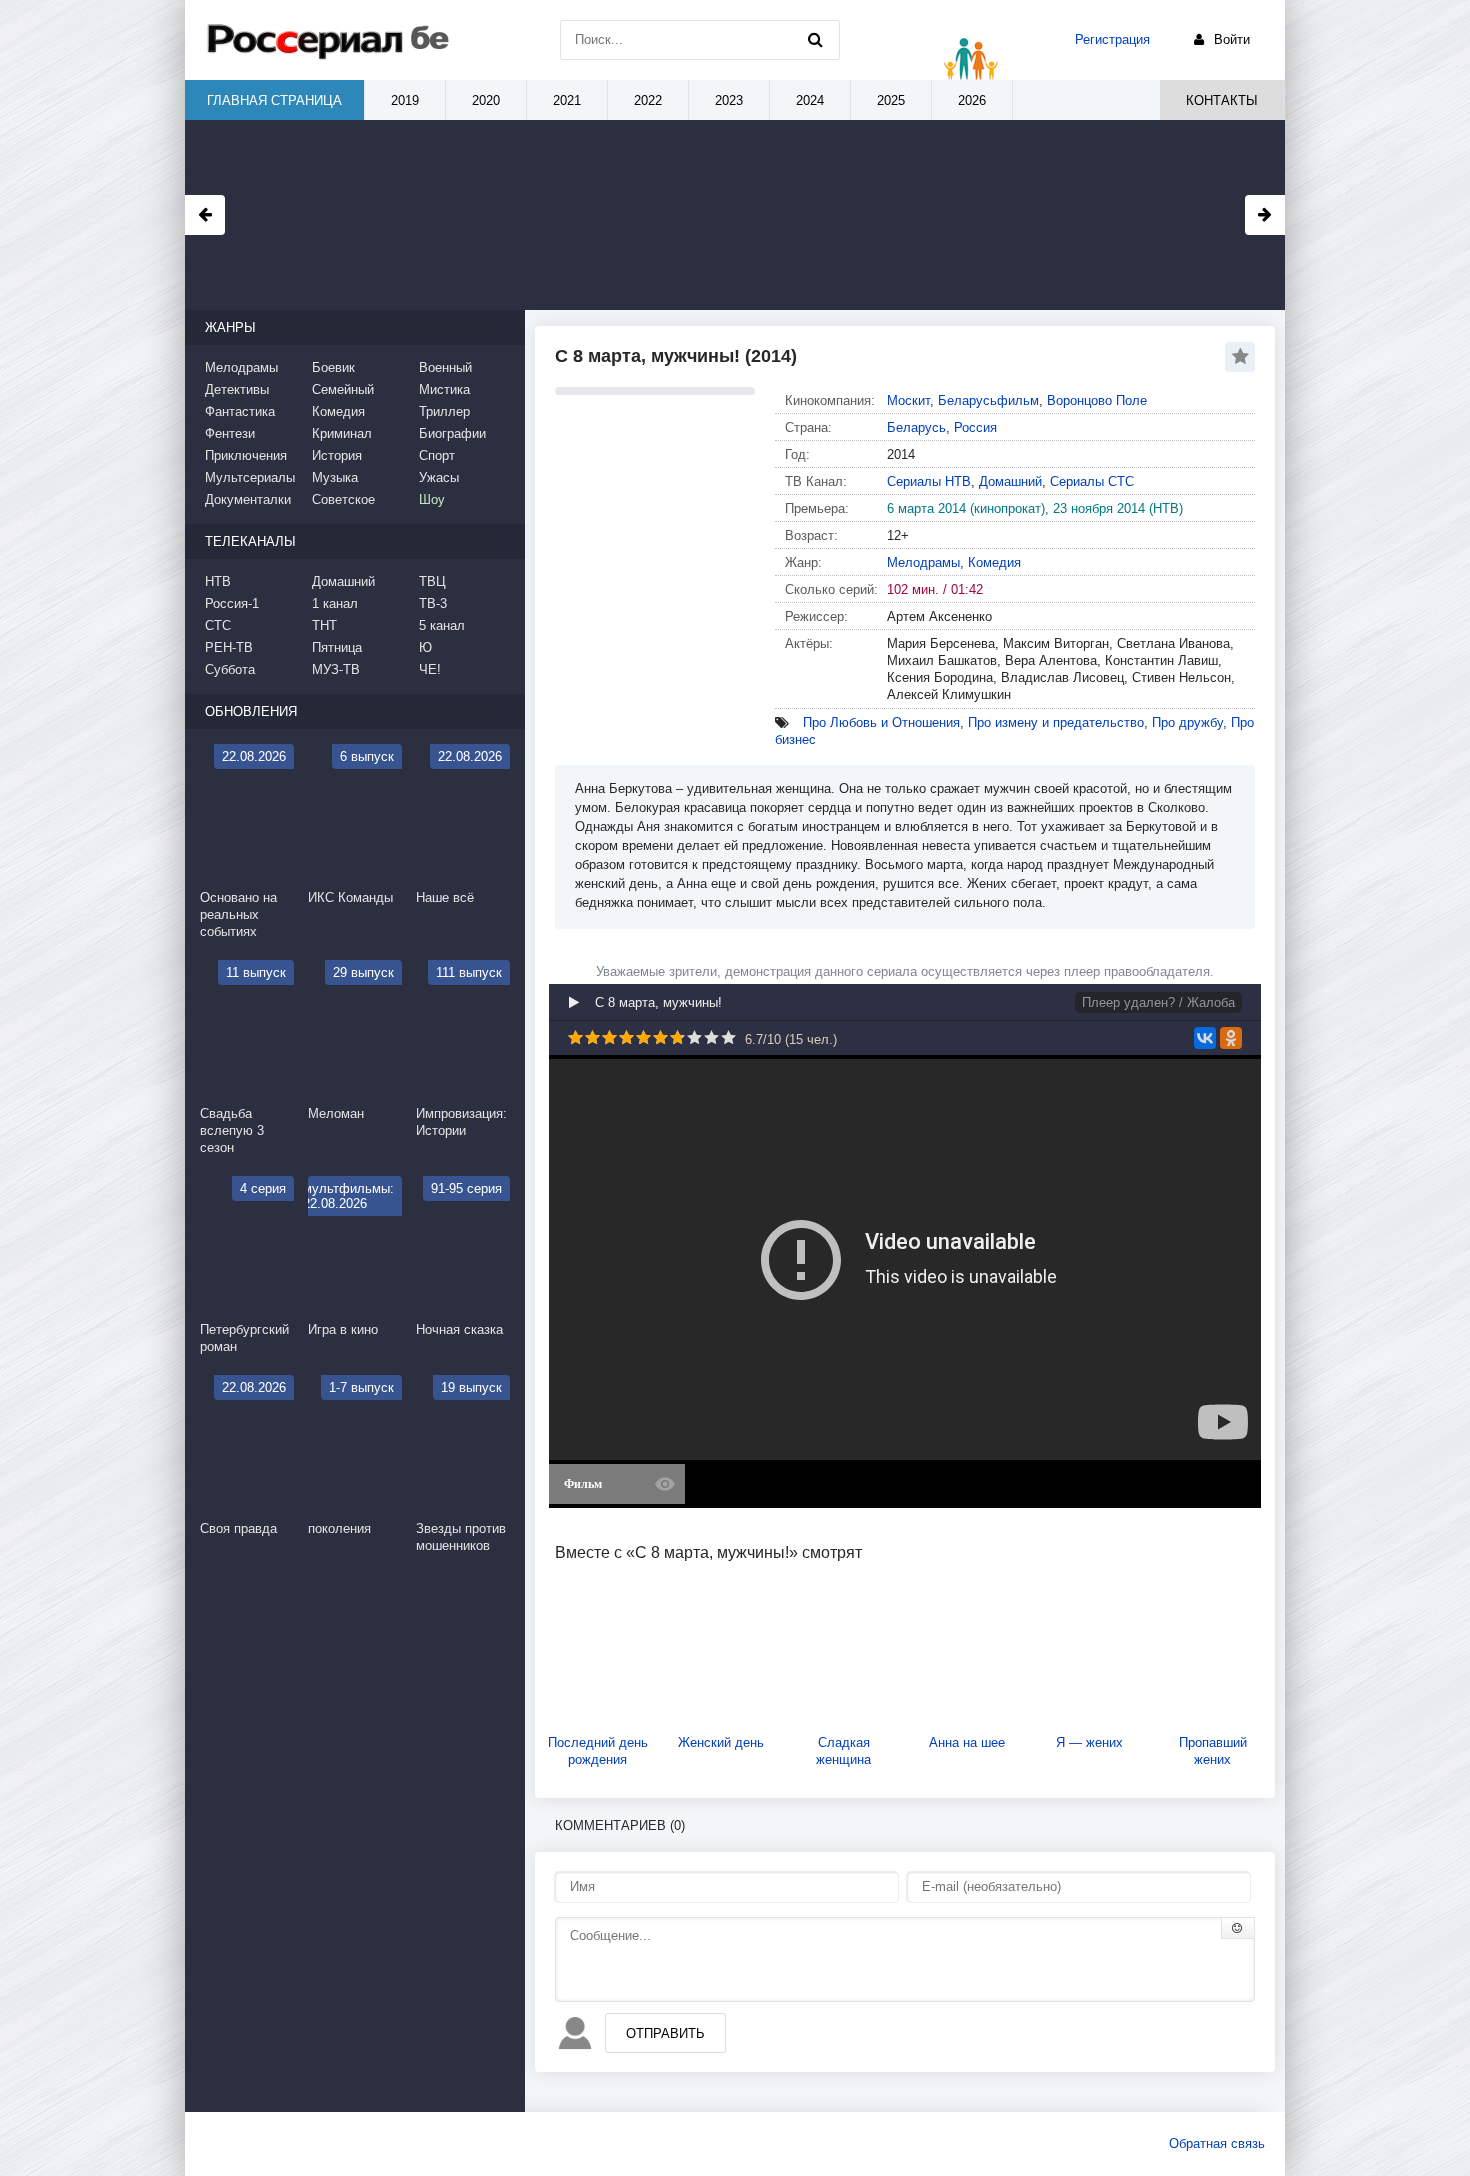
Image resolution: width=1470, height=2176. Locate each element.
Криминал (342, 433)
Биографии (452, 433)
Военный (445, 367)
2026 (972, 100)
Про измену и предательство (1056, 722)
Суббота (230, 669)
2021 (567, 100)
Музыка (335, 477)
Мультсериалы (250, 477)
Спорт (437, 455)
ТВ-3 (433, 603)
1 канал (335, 603)
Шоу (432, 499)
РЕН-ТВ (229, 647)
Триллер (444, 411)
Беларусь (916, 427)
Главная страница (274, 100)
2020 (486, 100)
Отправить (665, 2033)
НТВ (218, 581)
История (337, 455)
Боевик (333, 367)
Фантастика (240, 411)
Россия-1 (232, 603)
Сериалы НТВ (929, 481)
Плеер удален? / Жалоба (1158, 1002)
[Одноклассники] (1231, 1038)
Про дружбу (1187, 722)
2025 (891, 100)
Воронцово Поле (1097, 400)
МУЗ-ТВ (336, 669)
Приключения (246, 455)
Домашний (1010, 481)
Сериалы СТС (1092, 481)
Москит (908, 400)
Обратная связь (1217, 2143)
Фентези (230, 433)
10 (728, 1037)
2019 (405, 100)
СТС (218, 625)
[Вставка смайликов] (1238, 1928)
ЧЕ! (430, 669)
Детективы (237, 389)
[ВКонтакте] (1205, 1038)
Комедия (994, 562)
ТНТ (324, 625)
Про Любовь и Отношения (881, 722)
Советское (343, 499)
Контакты (1222, 100)
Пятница (337, 647)
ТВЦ (432, 581)
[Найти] (815, 40)
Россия (975, 427)
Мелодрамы (923, 562)
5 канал (442, 625)
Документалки (248, 499)
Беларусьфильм (988, 400)
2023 (729, 100)
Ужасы (439, 477)
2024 (810, 100)
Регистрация (1112, 39)
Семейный (343, 389)
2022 (648, 100)
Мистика (444, 389)
